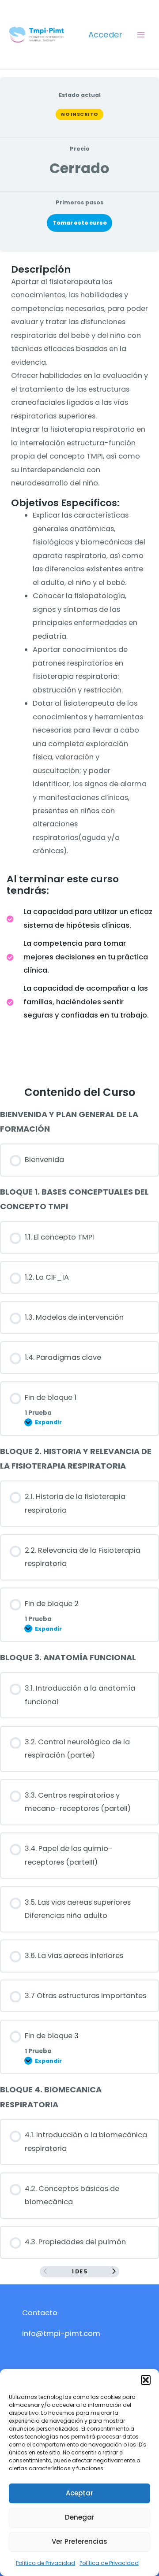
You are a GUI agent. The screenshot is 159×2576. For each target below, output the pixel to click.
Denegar (80, 2517)
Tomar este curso (80, 223)
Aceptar (79, 2493)
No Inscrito (79, 114)
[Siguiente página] (114, 2271)
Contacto (40, 2313)
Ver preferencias (79, 2541)
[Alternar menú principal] (141, 35)
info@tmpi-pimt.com (61, 2334)
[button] (146, 2380)
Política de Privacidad (45, 2563)
